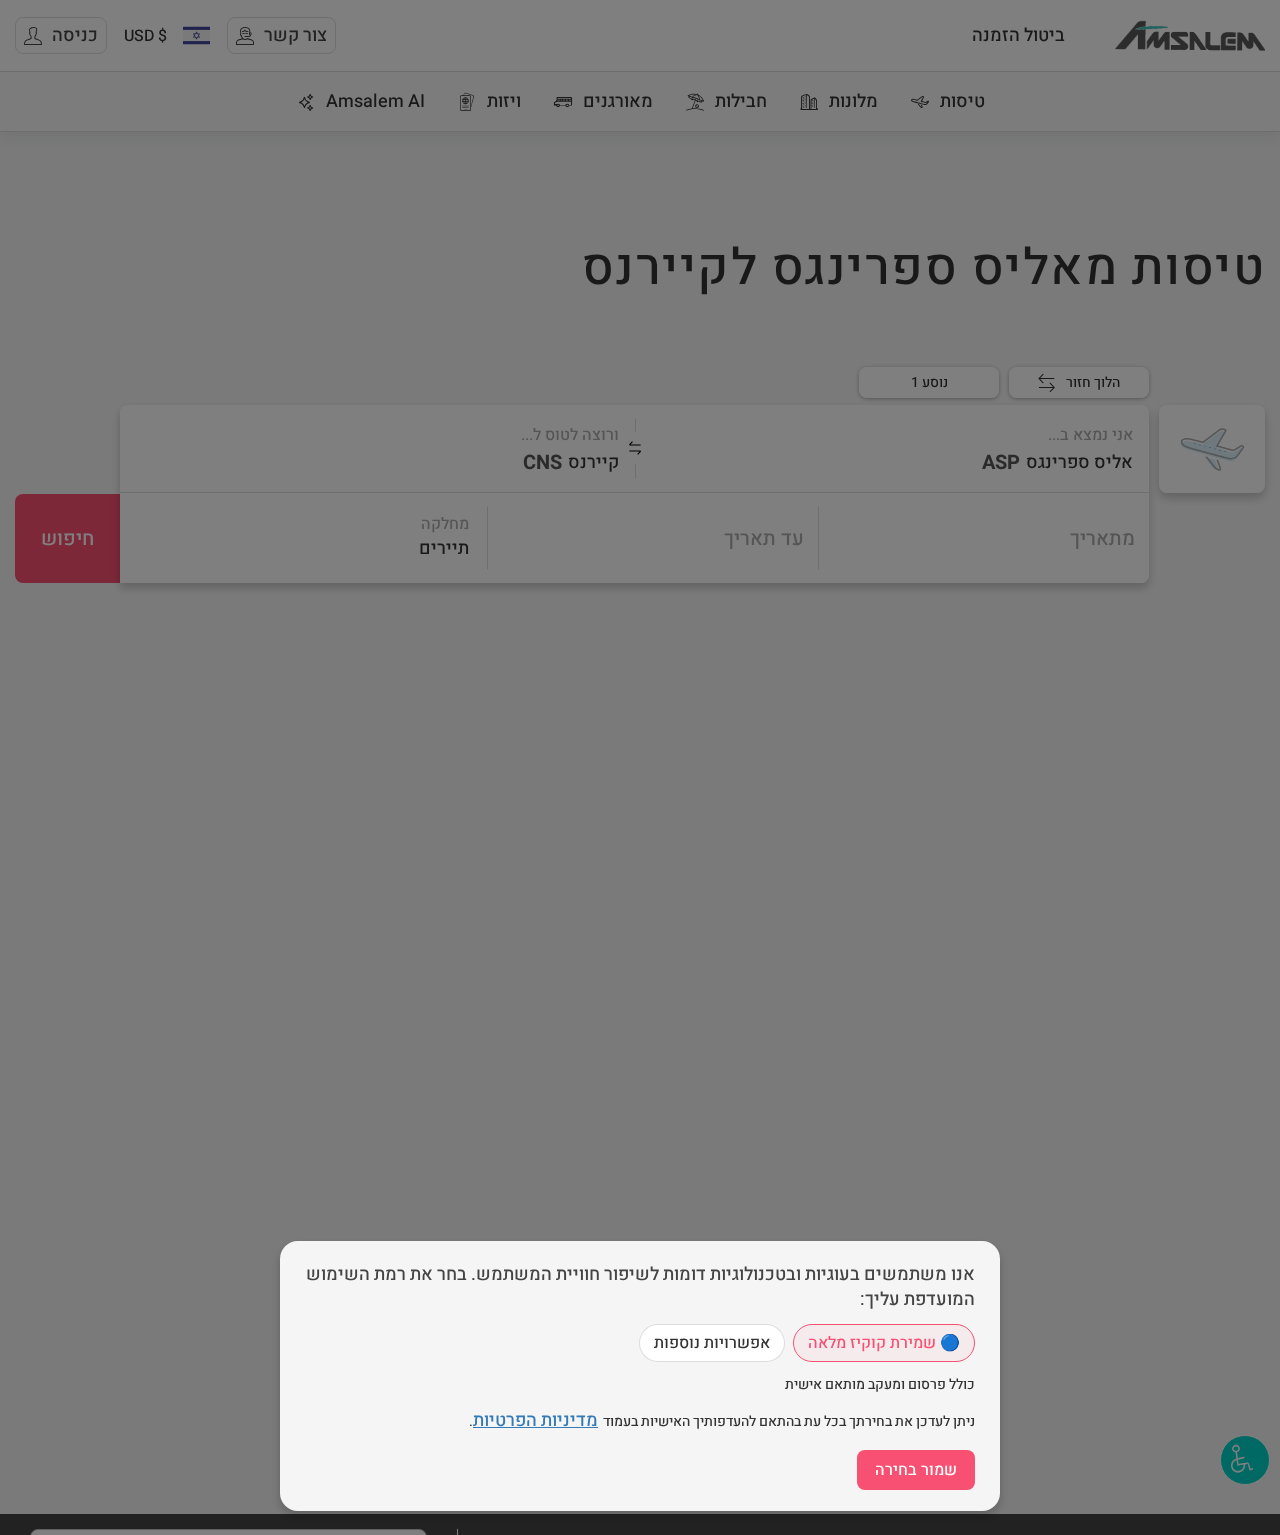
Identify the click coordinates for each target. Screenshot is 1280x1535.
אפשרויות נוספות (712, 1343)
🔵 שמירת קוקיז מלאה (884, 1343)
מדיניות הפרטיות (535, 1420)
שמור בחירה (916, 1470)
